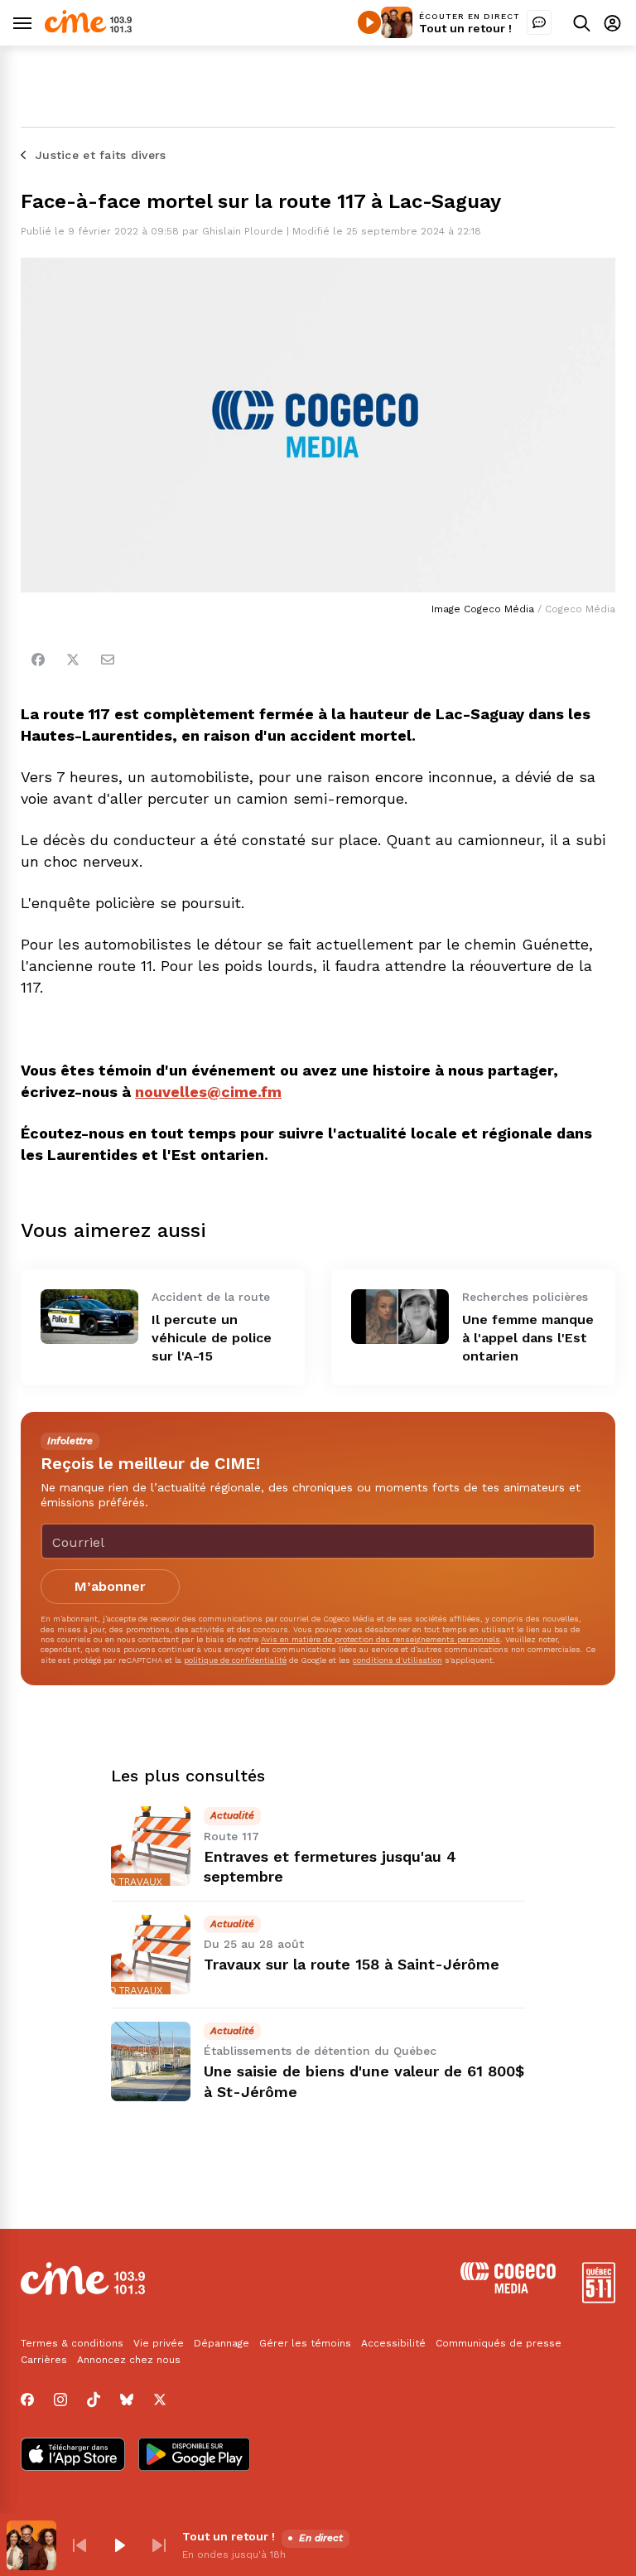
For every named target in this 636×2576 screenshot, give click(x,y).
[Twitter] (73, 660)
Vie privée (159, 2343)
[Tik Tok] (94, 2400)
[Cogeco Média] (508, 2289)
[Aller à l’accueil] (88, 29)
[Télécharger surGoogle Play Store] (194, 2456)
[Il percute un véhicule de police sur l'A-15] (89, 1317)
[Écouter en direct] (369, 22)
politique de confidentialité (235, 1660)
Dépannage (222, 2343)
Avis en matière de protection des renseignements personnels (381, 1639)
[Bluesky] (127, 2400)
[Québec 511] (599, 2299)
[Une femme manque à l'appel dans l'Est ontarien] (400, 1317)
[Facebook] (38, 660)
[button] (79, 2545)
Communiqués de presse (499, 2343)
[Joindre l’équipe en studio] (539, 22)
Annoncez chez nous (129, 2360)
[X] (160, 2400)
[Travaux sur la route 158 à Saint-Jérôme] (151, 1955)
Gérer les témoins (305, 2343)
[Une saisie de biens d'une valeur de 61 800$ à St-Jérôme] (151, 2061)
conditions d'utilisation (397, 1660)
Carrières (44, 2360)
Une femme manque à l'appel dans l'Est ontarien (528, 1338)
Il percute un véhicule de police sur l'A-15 (212, 1338)
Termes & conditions (72, 2343)
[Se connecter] (612, 23)
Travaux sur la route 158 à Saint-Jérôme (352, 1964)
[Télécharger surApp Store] (73, 2456)
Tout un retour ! (465, 28)
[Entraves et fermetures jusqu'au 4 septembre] (151, 1846)
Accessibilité (393, 2343)
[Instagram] (60, 2400)
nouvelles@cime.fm (208, 1092)
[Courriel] (108, 660)
